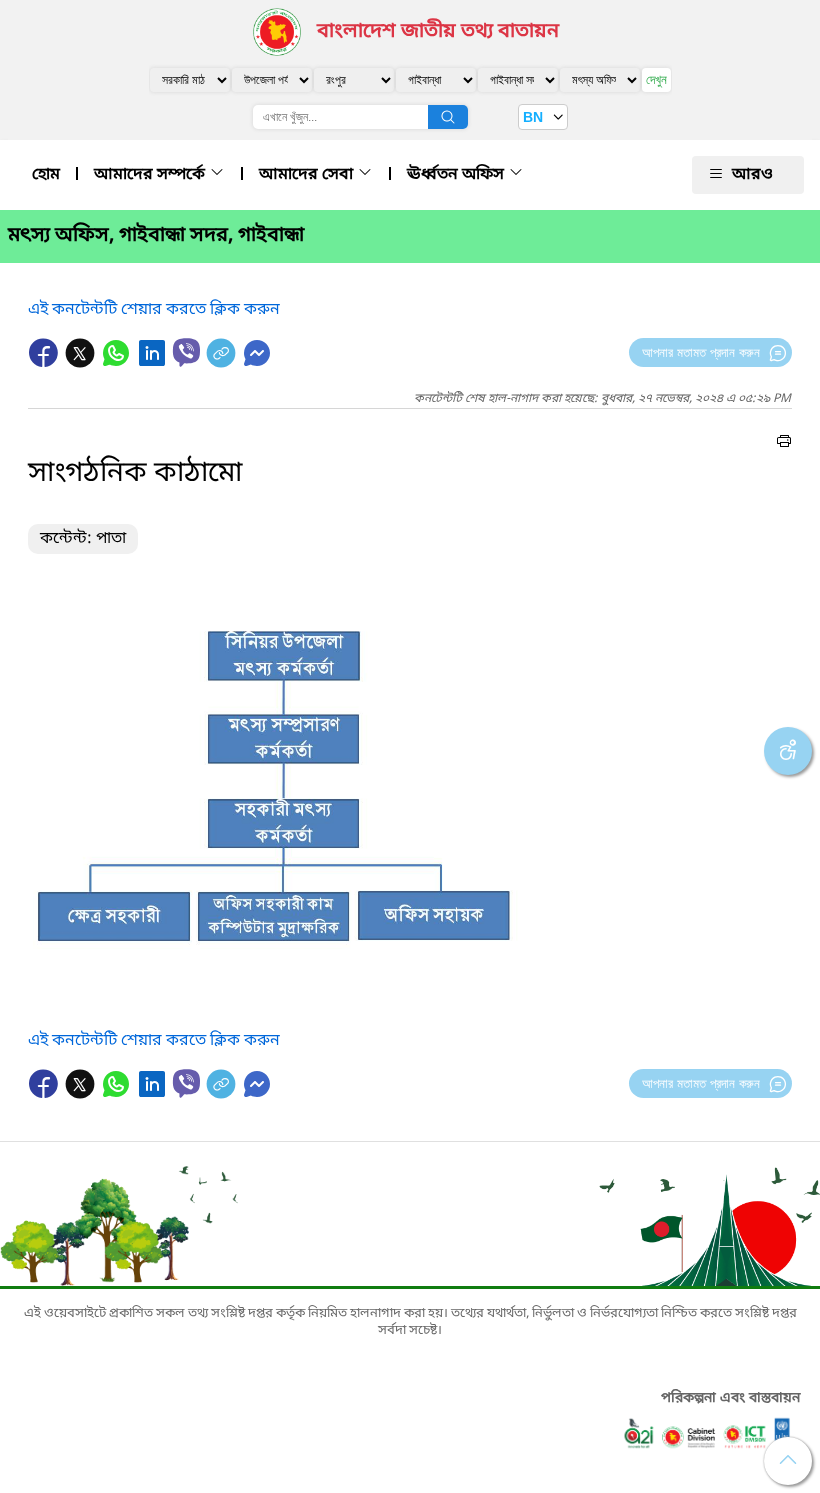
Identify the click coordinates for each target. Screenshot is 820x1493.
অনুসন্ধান (448, 117)
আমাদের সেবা (308, 175)
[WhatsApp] (118, 363)
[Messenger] (257, 363)
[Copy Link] (223, 363)
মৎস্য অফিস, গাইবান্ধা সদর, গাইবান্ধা (156, 236)
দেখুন (656, 79)
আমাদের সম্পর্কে (151, 175)
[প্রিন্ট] (784, 444)
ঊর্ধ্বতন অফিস (457, 175)
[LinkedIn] (154, 363)
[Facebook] (46, 363)
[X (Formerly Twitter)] (82, 363)
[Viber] (186, 352)
